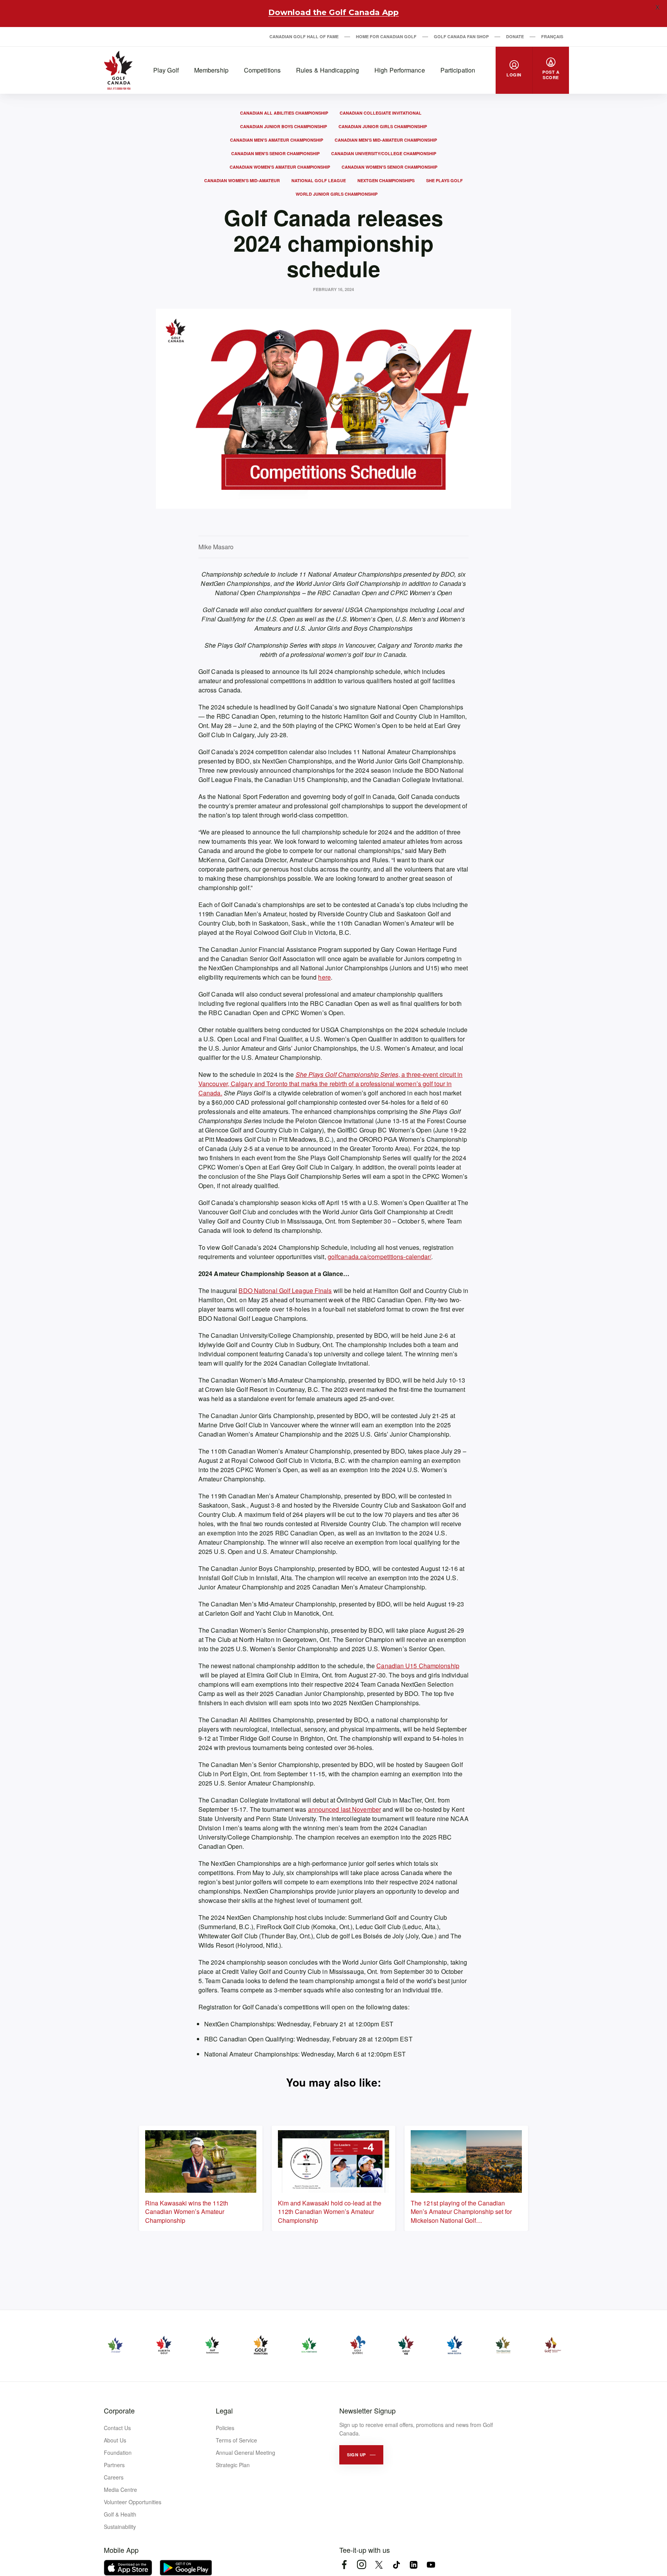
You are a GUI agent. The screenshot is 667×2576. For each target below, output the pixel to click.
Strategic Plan (233, 2465)
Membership (211, 70)
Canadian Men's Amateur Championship (277, 140)
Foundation (118, 2452)
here (324, 977)
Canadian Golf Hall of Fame (304, 36)
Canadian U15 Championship (418, 1666)
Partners (114, 2465)
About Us (115, 2440)
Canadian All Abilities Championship (284, 113)
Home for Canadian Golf (386, 36)
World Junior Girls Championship (337, 194)
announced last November (345, 1809)
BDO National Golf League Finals (285, 1291)
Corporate (119, 2410)
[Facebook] (344, 2565)
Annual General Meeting (245, 2452)
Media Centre (120, 2490)
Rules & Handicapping (328, 70)
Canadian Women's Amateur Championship (280, 167)
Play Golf (166, 70)
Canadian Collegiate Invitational (381, 113)
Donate (515, 36)
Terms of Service (236, 2440)
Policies (225, 2428)
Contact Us (117, 2428)
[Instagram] (361, 2565)
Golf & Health (120, 2514)
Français (552, 36)
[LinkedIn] (414, 2565)
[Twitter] (379, 2565)
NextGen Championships (386, 180)
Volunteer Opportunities (133, 2502)
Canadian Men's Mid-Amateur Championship (386, 140)
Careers (114, 2477)
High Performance (400, 70)
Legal (224, 2410)
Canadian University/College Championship (384, 153)
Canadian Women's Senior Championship (389, 167)
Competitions (262, 70)
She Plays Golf (444, 180)
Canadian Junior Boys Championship (284, 126)
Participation (458, 70)
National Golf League (319, 180)
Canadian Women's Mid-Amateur (242, 180)
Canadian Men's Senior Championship (275, 153)
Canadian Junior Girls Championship (383, 126)
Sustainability (120, 2527)
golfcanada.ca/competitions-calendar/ (380, 1257)
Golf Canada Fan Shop (461, 36)
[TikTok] (396, 2565)
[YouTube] (431, 2565)
